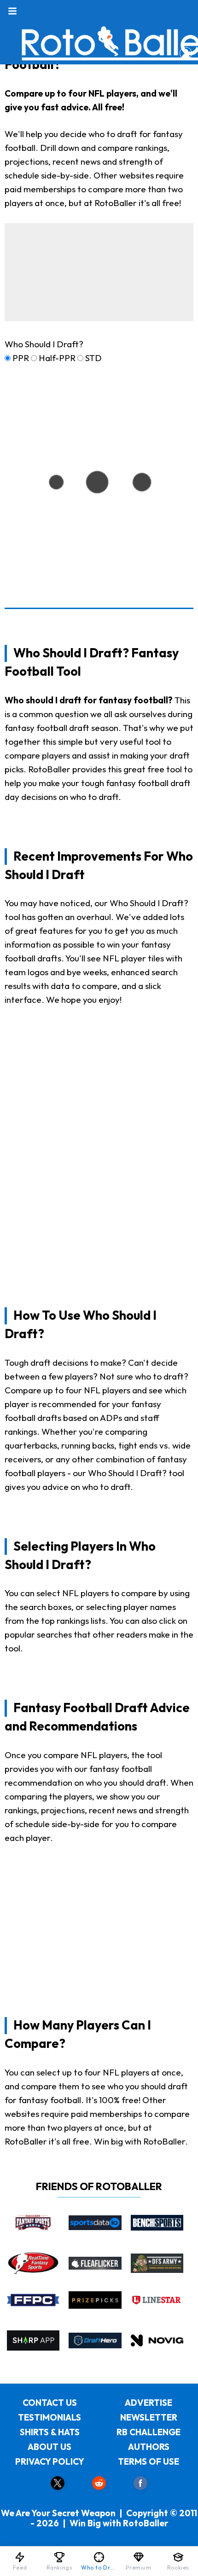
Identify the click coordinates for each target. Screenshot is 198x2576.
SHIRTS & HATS (50, 2432)
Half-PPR (57, 358)
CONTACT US (50, 2403)
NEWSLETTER (149, 2417)
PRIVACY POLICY (50, 2461)
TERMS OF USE (148, 2461)
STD (93, 358)
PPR (21, 358)
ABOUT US (49, 2447)
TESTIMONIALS (49, 2417)
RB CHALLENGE (148, 2432)
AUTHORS (149, 2447)
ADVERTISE (148, 2403)
